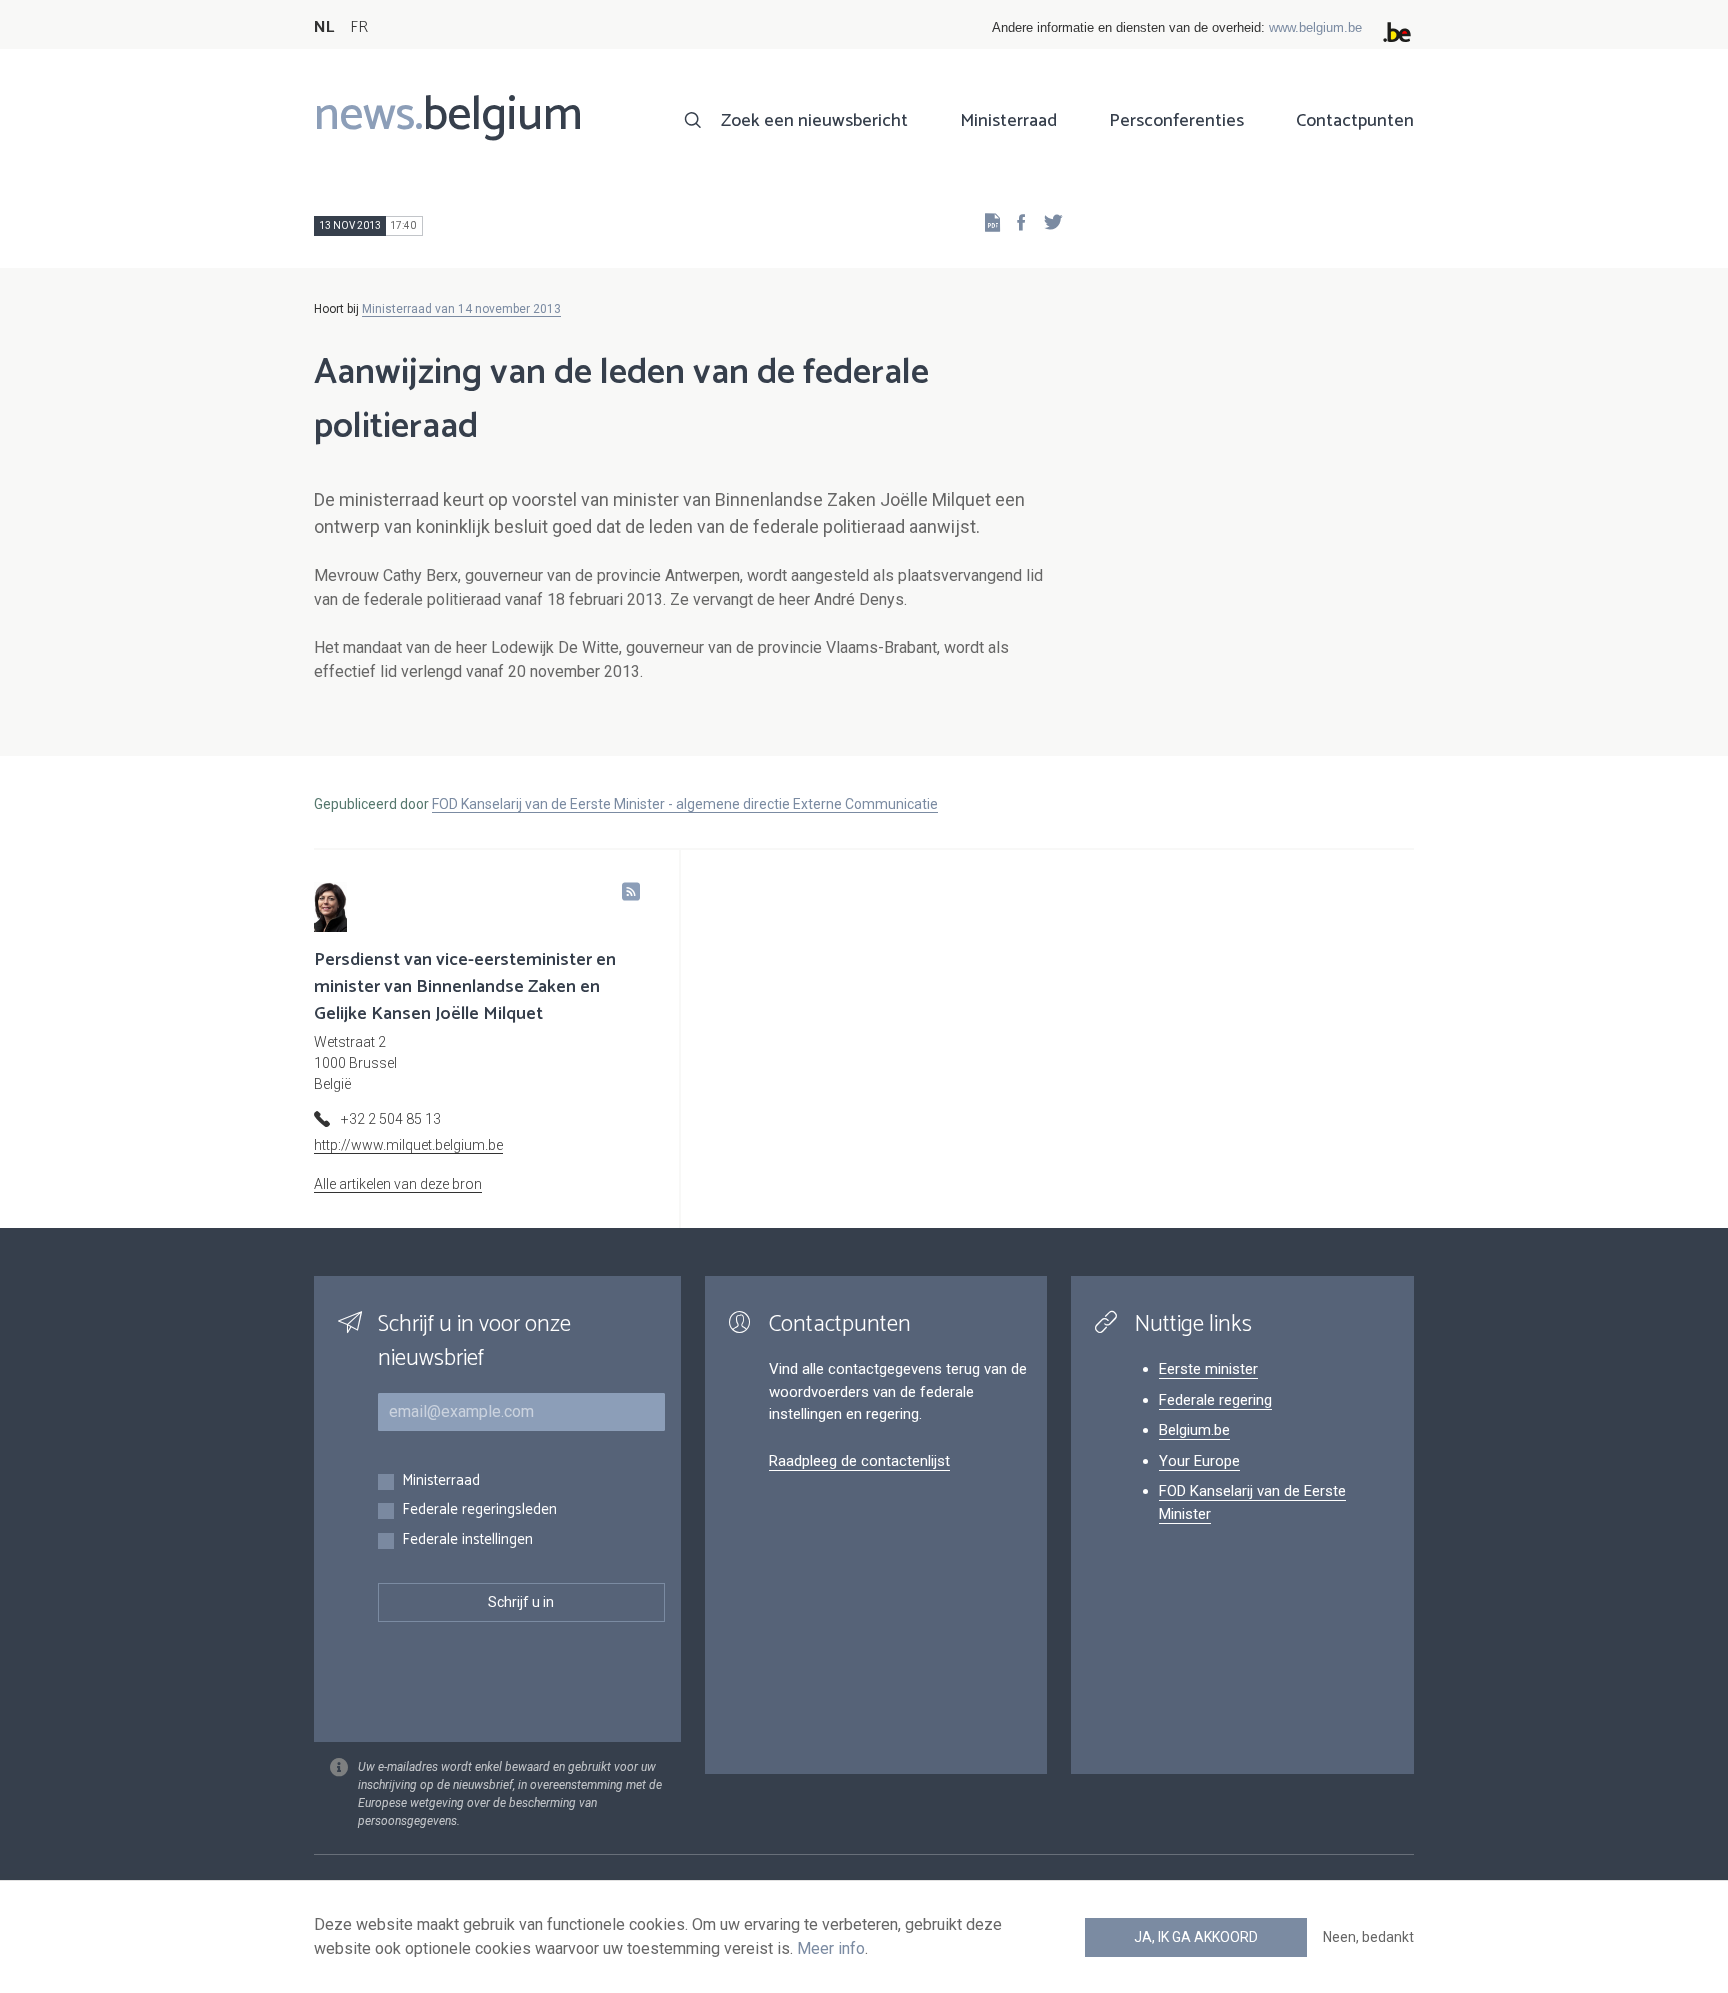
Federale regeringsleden (479, 1510)
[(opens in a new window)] (1015, 221)
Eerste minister (1208, 1369)
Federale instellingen (467, 1540)
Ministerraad (1008, 121)
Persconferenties (1176, 121)
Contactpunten (1355, 121)
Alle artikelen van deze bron (398, 1184)
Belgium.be (1194, 1430)
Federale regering (1215, 1400)
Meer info (831, 1948)
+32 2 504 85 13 (391, 1119)
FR (359, 27)
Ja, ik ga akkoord (1196, 1937)
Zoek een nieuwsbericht (814, 121)
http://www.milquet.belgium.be (408, 1145)
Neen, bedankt (1368, 1937)
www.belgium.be (1315, 27)
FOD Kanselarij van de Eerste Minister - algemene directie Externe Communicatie (685, 804)
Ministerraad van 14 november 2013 (461, 309)
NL (324, 27)
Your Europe (1199, 1461)
